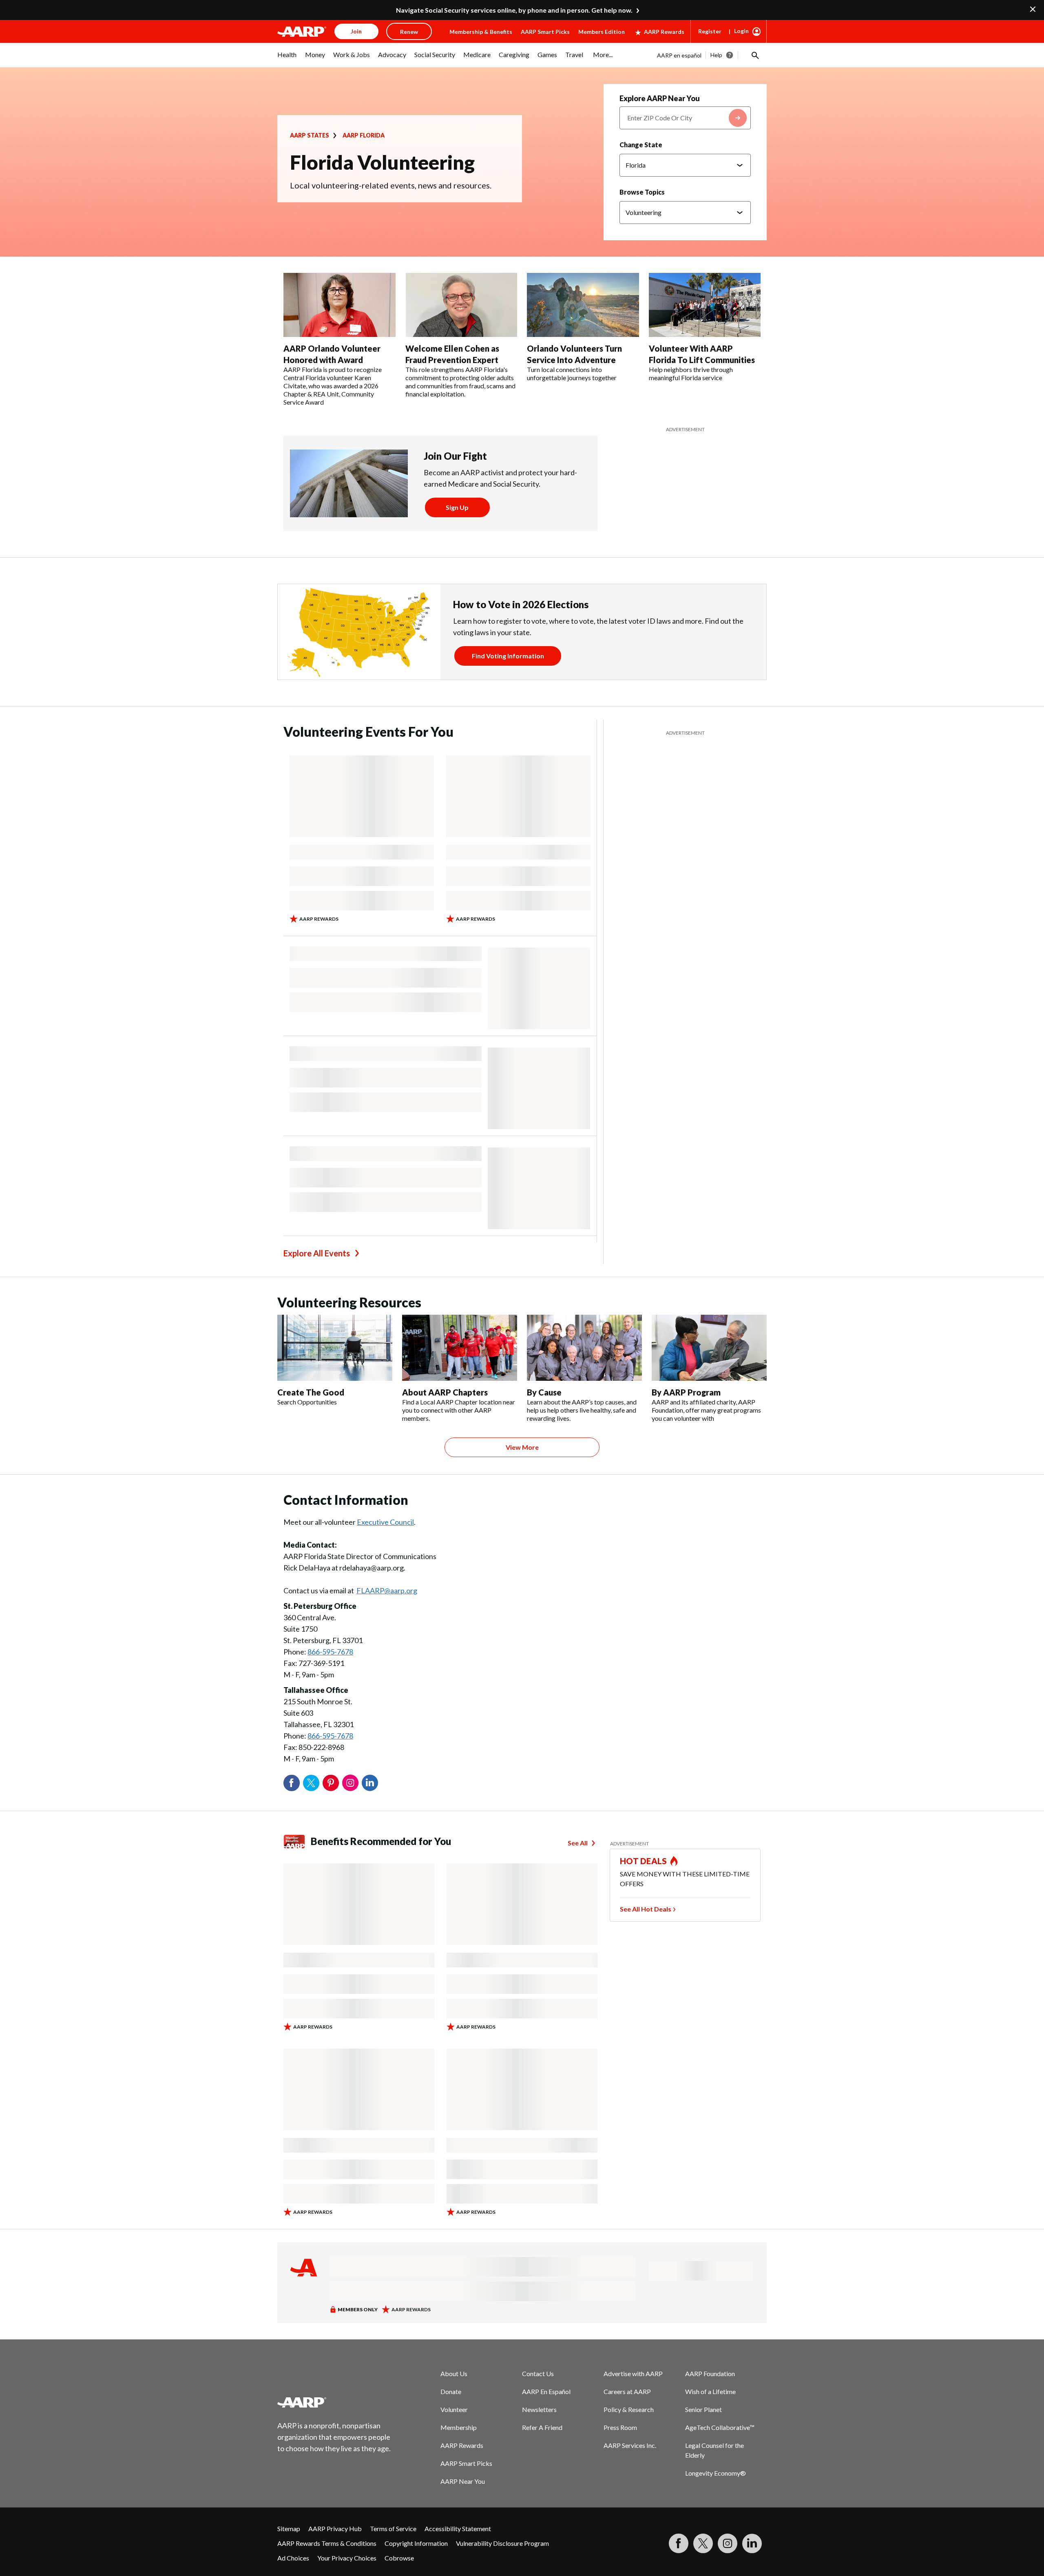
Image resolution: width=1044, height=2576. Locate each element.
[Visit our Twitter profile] (703, 2543)
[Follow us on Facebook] (679, 2543)
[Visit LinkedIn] (752, 2543)
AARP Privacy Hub (335, 2528)
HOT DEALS (644, 1861)
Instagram (350, 1783)
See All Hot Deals (646, 1909)
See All (578, 1843)
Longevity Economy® (716, 2473)
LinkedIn (370, 1783)
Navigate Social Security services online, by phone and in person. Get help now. (514, 10)
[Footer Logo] (334, 2402)
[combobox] (685, 118)
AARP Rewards (664, 32)
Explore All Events (317, 1253)
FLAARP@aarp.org (387, 1590)
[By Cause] (584, 1348)
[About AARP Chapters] (460, 1348)
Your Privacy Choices (347, 2558)
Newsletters (539, 2409)
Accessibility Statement (458, 2528)
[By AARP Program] (709, 1348)
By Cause (544, 1392)
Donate (451, 2391)
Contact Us (538, 2373)
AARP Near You (463, 2481)
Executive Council (385, 1522)
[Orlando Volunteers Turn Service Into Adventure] (583, 305)
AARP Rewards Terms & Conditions (327, 2543)
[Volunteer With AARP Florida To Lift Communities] (705, 305)
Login (741, 31)
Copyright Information (416, 2543)
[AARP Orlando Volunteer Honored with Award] (340, 305)
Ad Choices (293, 2558)
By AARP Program (686, 1392)
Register (710, 31)
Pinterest (331, 1783)
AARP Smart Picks (545, 32)
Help (716, 55)
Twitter (311, 1783)
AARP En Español (546, 2391)
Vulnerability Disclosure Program (502, 2543)
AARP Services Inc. (630, 2445)
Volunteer (454, 2409)
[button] (754, 55)
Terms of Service (393, 2528)
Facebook (292, 1783)
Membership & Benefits (481, 32)
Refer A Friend (542, 2427)
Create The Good (311, 1392)
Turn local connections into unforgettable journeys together (572, 373)
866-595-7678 (330, 1652)
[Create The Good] (335, 1348)
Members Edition (602, 32)
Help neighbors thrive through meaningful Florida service (691, 373)
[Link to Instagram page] (728, 2543)
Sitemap (289, 2528)
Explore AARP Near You (660, 98)
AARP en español (679, 55)
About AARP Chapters (445, 1392)
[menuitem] (287, 59)
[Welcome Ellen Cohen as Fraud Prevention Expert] (461, 305)
